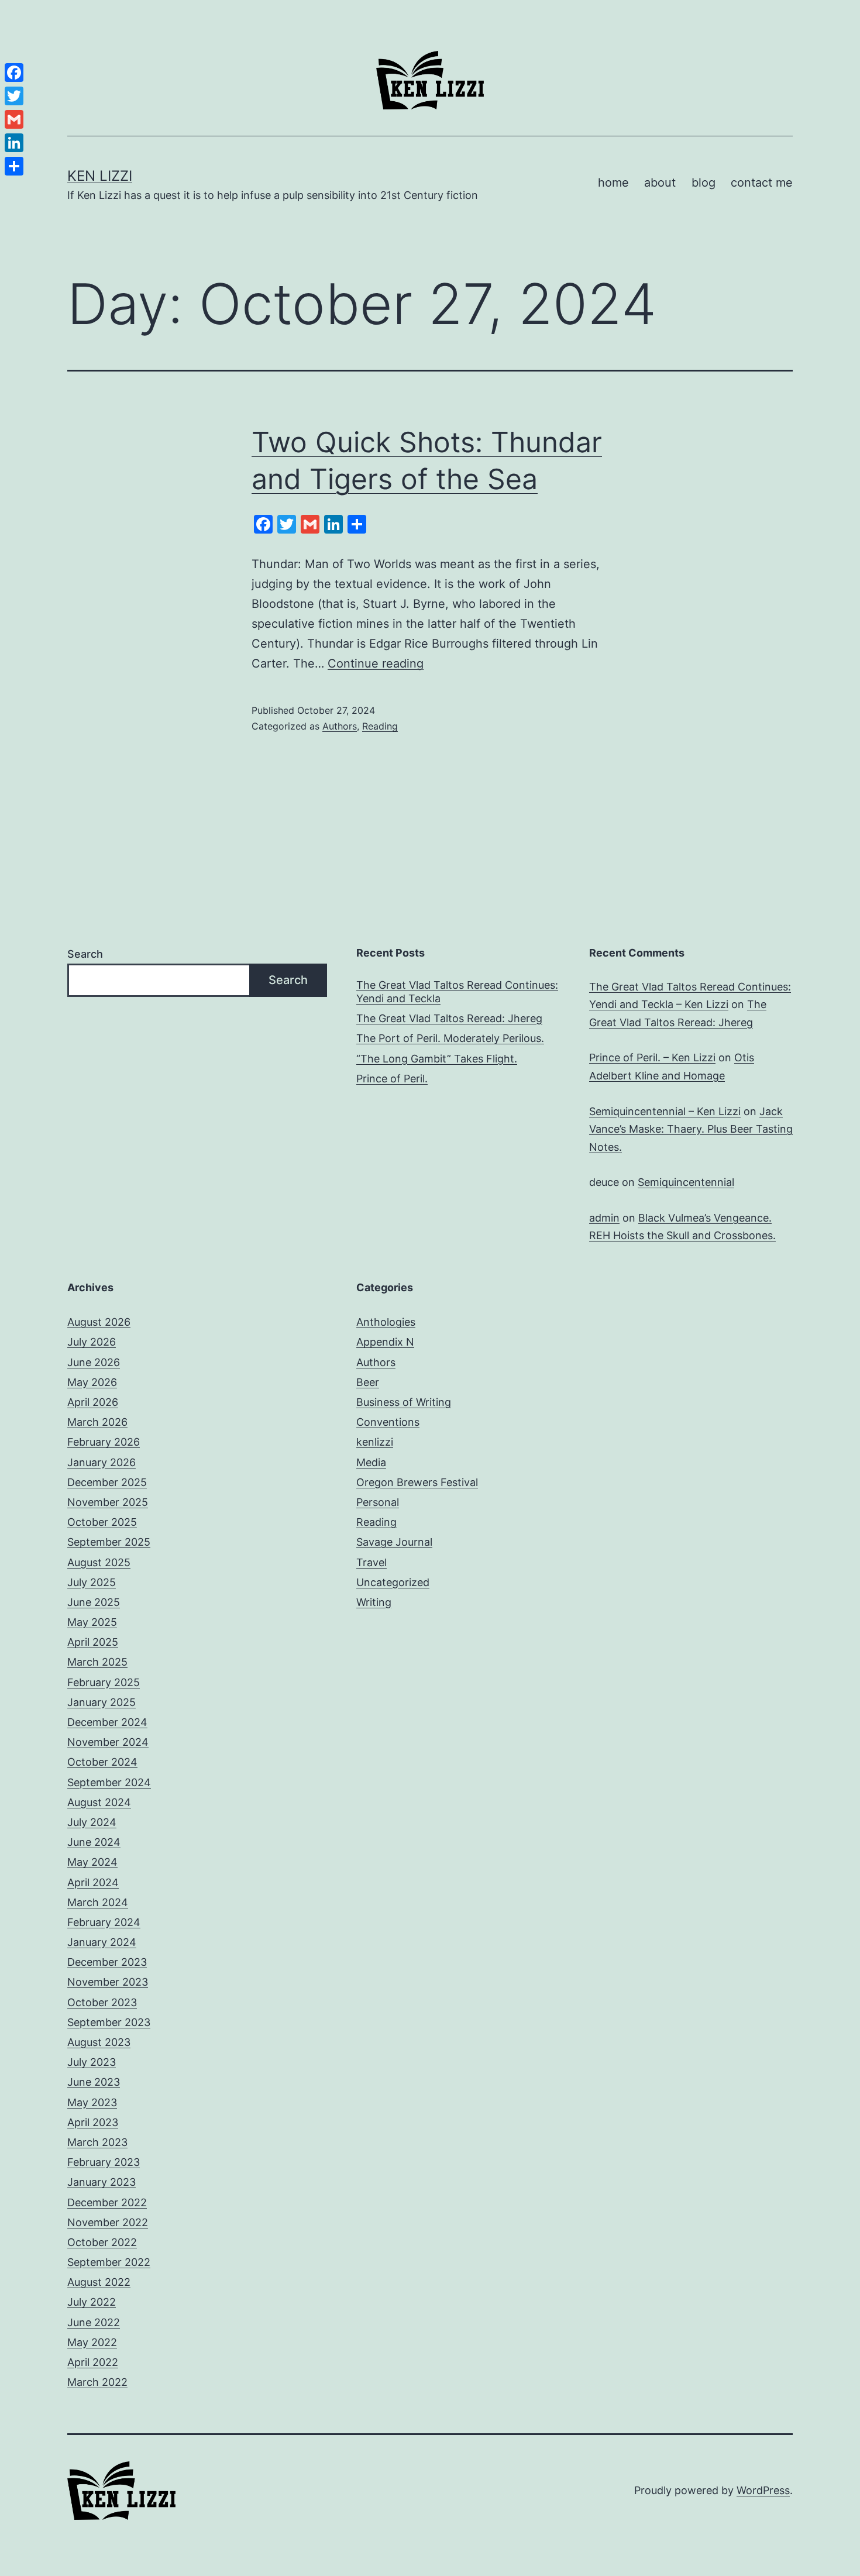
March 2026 (97, 1422)
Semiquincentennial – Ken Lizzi (665, 1111)
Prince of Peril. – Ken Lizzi (652, 1057)
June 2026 (94, 1362)
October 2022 (102, 2242)
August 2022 (99, 2282)
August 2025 (99, 1562)
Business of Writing (404, 1402)
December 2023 (107, 1962)
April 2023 (93, 2122)
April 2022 (93, 2362)
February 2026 (104, 1442)
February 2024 (104, 1922)
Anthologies (386, 1322)
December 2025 (107, 1482)
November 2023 (108, 1982)
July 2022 (92, 2302)
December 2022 (107, 2202)
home (613, 183)
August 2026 (99, 1322)
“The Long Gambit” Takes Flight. (437, 1059)
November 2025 (108, 1502)
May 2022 (92, 2342)
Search (85, 954)
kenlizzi (375, 1442)
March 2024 (98, 1902)
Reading (380, 726)
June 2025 (94, 1602)
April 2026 (93, 1402)
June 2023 (94, 2082)
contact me (762, 183)
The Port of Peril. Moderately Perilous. (450, 1038)
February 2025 (104, 1682)
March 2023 (97, 2142)
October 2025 (102, 1522)
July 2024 (92, 1822)
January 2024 (102, 1942)
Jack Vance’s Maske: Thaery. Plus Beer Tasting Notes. (691, 1129)
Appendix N (385, 1342)
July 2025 (92, 1582)
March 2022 (97, 2382)
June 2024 (94, 1842)
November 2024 (108, 1742)
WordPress (763, 2490)
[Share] (14, 166)
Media (371, 1462)
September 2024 (109, 1782)
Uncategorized (393, 1582)
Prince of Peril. (392, 1079)
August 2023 (99, 2042)
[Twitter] (14, 96)
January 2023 (102, 2182)
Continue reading (376, 663)
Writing (374, 1602)
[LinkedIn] (14, 143)
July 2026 (92, 1342)
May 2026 (92, 1382)
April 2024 (93, 1882)
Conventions (388, 1422)
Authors (340, 726)
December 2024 (107, 1722)
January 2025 (102, 1702)
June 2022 (94, 2322)
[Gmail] (14, 119)
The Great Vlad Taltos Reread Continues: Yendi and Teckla (457, 992)
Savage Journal (394, 1542)
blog (704, 183)
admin (604, 1218)
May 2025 (92, 1622)
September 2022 (109, 2262)
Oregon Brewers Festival (417, 1482)
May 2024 (92, 1862)
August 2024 (99, 1802)
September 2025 (109, 1542)
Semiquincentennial (686, 1182)
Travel (371, 1562)
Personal (378, 1502)
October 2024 (102, 1762)
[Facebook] (14, 73)
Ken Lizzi (100, 176)
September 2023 (109, 2022)
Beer (368, 1382)
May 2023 (92, 2102)
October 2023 (102, 2002)
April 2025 (93, 1642)
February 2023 (104, 2162)
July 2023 (92, 2062)
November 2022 (108, 2222)
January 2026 (102, 1462)
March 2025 (97, 1662)
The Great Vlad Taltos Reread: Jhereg (449, 1018)
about (660, 183)
